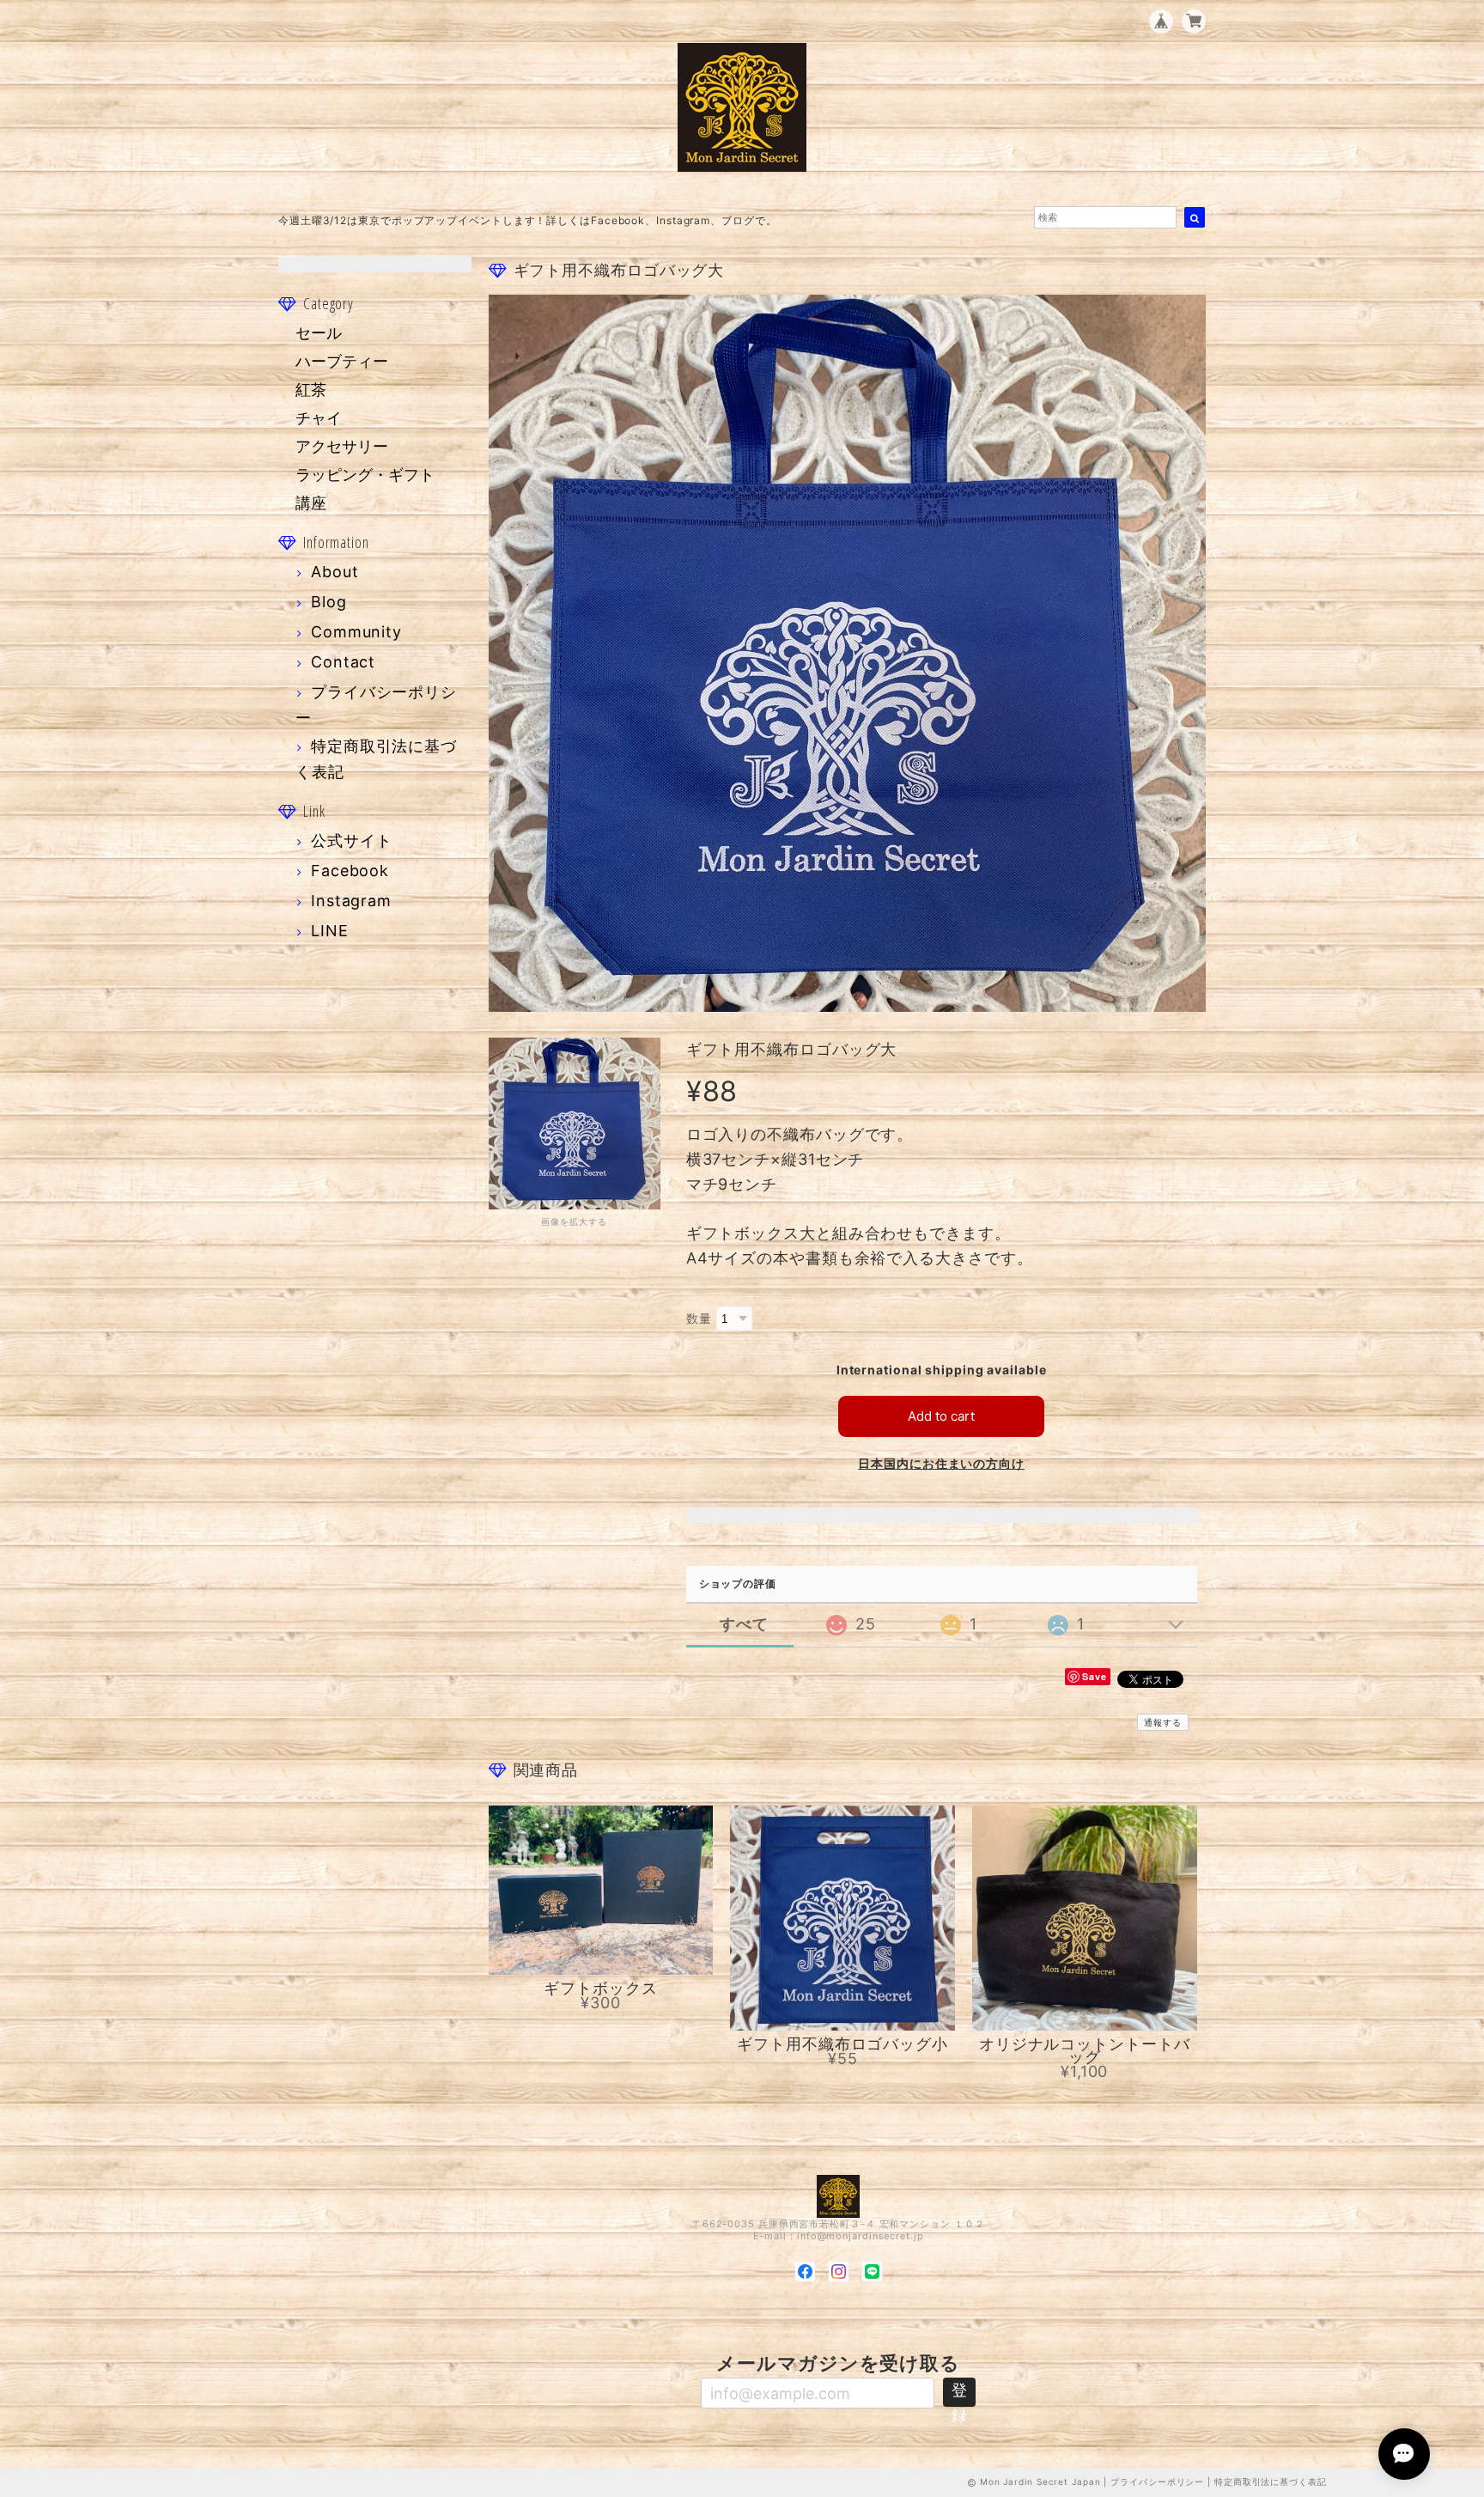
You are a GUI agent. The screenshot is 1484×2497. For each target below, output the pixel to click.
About (335, 572)
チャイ (319, 418)
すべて (744, 1624)
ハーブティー (342, 361)
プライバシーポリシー (1157, 2482)
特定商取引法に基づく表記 (1271, 2482)
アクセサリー (342, 446)
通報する (1163, 1722)
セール (319, 333)
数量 (699, 1318)
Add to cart (941, 1416)
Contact (343, 662)
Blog (329, 602)
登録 (959, 2394)
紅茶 (311, 390)
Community (356, 632)
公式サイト (352, 840)
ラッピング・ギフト (365, 475)
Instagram (351, 901)
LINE (330, 931)
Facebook (350, 871)
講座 (311, 503)
